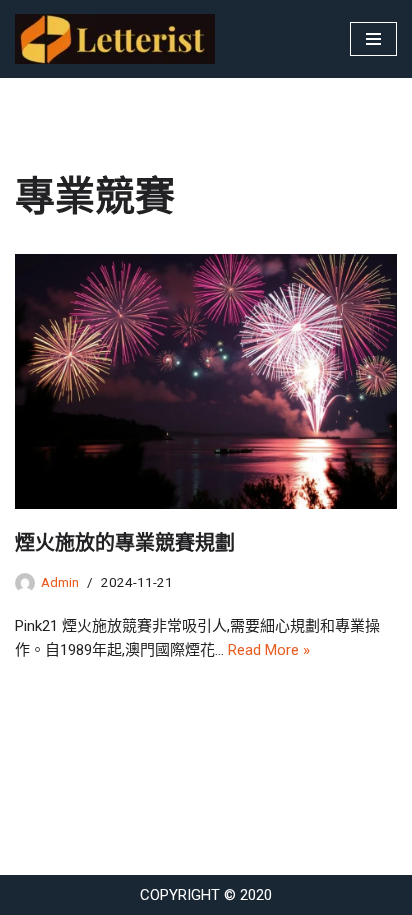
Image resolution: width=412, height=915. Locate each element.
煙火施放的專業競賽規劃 (125, 543)
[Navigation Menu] (373, 39)
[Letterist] (120, 39)
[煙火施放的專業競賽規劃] (206, 381)
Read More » (269, 650)
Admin (60, 582)
